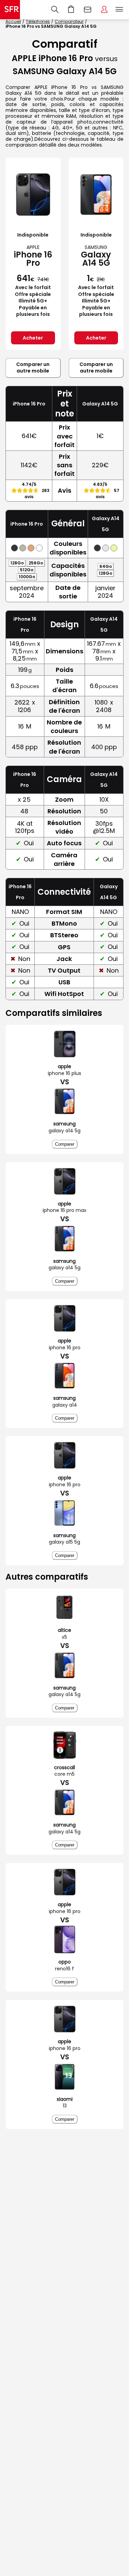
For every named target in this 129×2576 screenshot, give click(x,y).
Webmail (88, 10)
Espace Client (104, 10)
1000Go (27, 577)
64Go (106, 566)
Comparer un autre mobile (33, 368)
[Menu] (121, 10)
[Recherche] (55, 10)
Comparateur (69, 21)
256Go (36, 563)
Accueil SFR (10, 10)
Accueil (13, 21)
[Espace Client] (104, 10)
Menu (119, 10)
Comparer (65, 1144)
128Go (17, 563)
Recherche (55, 10)
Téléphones (38, 21)
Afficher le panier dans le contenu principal (71, 10)
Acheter (33, 338)
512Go (27, 570)
